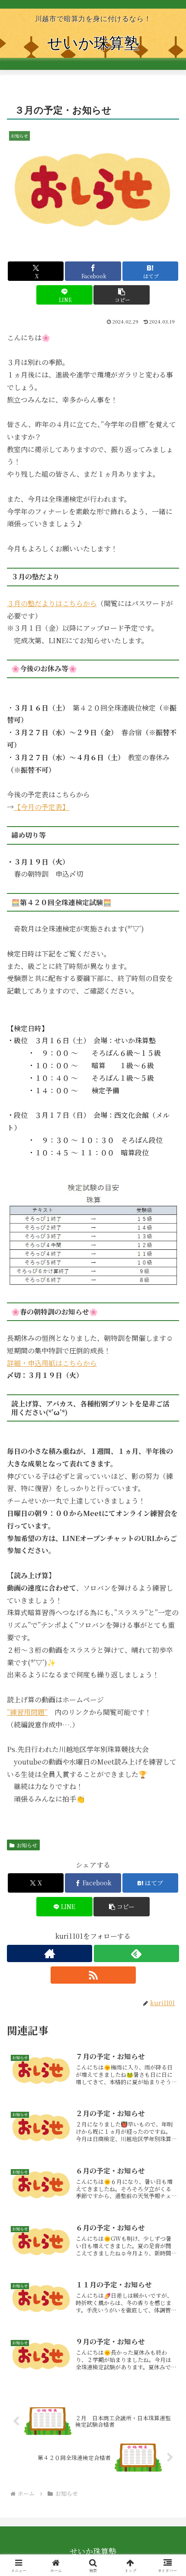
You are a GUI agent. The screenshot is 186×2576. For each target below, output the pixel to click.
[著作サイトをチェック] (50, 1953)
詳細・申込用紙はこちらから (52, 1363)
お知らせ (27, 1845)
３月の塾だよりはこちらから (52, 603)
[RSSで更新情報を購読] (93, 1975)
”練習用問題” (27, 1712)
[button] (121, 295)
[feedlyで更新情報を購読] (136, 1953)
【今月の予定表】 (42, 807)
